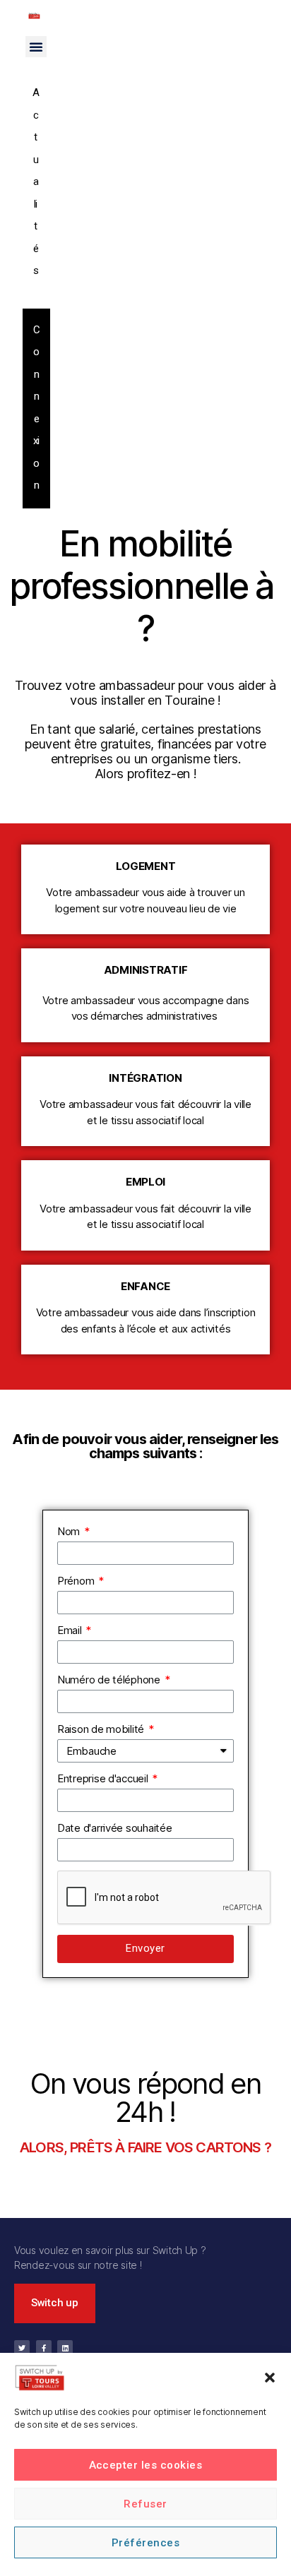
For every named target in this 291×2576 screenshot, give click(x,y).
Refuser (145, 2504)
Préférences (146, 2543)
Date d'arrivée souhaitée (115, 1828)
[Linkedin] (65, 2348)
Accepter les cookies (146, 2465)
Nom (70, 1531)
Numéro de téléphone (110, 1680)
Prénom (77, 1581)
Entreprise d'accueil (104, 1778)
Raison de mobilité (102, 1729)
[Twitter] (22, 2348)
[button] (270, 2378)
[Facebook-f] (44, 2348)
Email (71, 1630)
